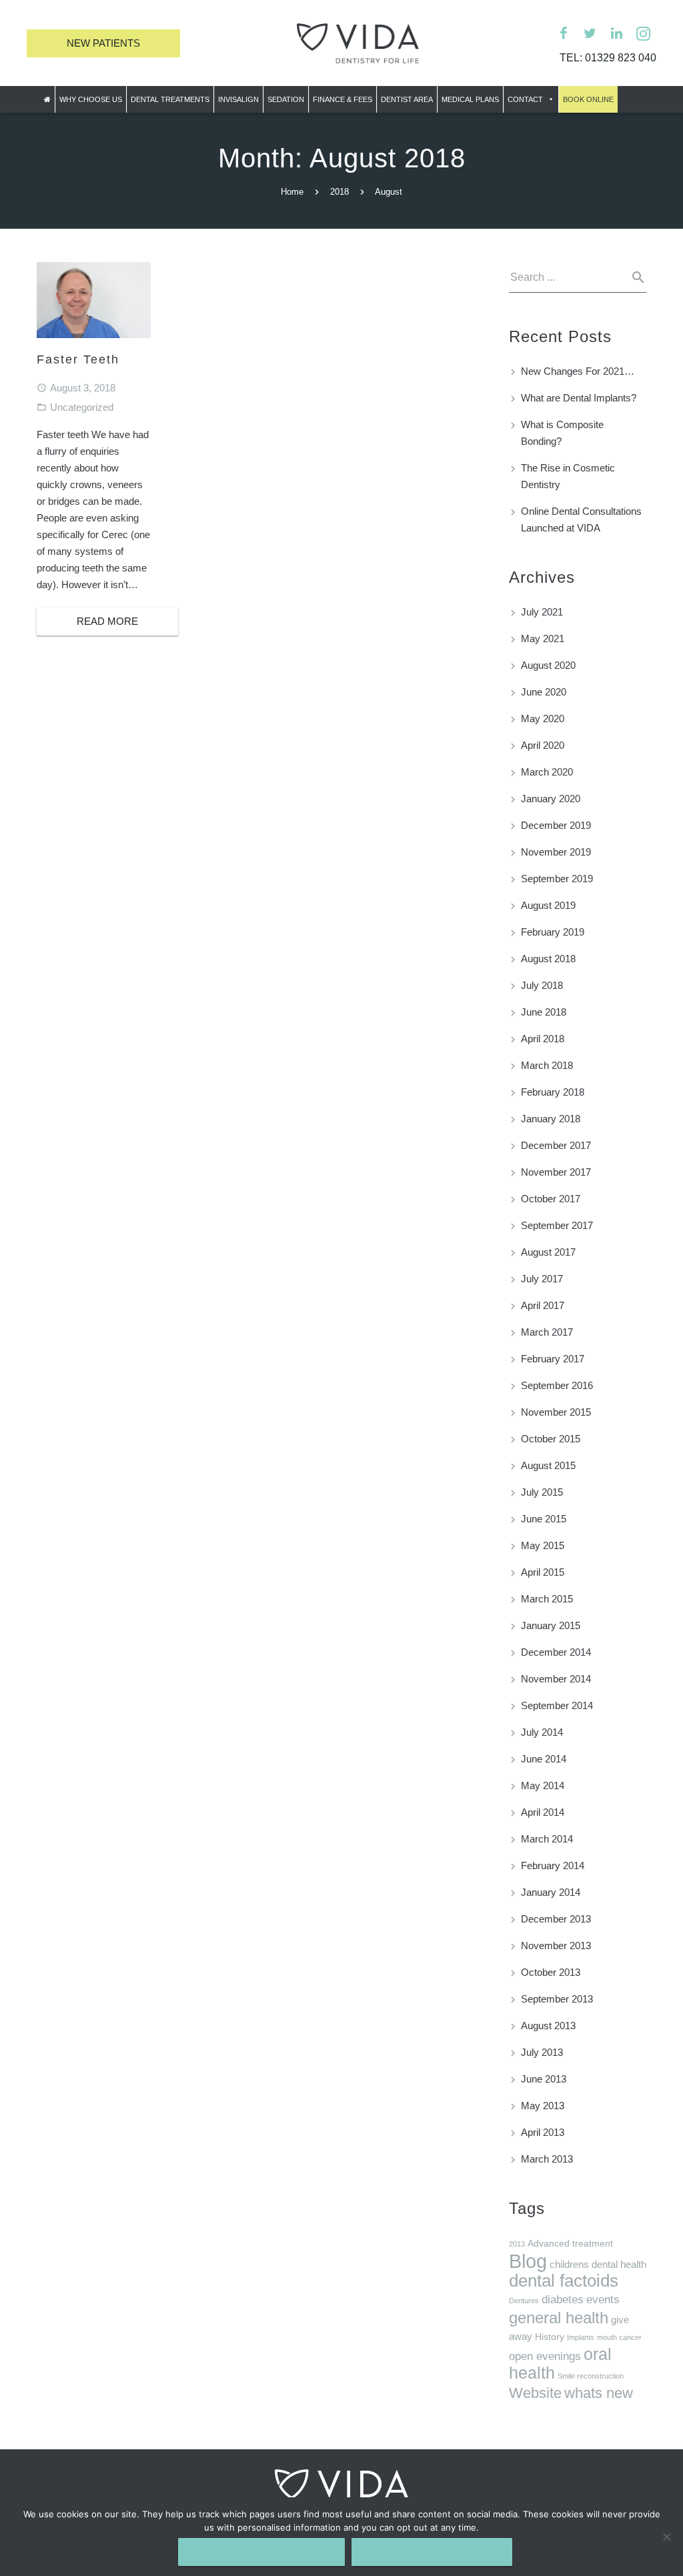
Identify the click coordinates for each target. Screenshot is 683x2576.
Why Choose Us (91, 99)
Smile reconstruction (591, 2376)
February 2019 (553, 932)
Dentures (524, 2301)
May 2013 (543, 2106)
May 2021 (543, 638)
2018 (339, 192)
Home (292, 192)
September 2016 (557, 1385)
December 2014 (556, 1652)
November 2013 (556, 1946)
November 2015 (556, 1412)
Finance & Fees (343, 99)
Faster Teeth (78, 359)
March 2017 (547, 1332)
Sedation (286, 99)
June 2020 (544, 692)
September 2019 (557, 879)
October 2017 (551, 1199)
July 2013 (542, 2052)
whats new (599, 2393)
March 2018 (547, 1065)
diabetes (563, 2300)
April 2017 (543, 1305)
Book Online (588, 99)
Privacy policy (432, 2552)
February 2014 (553, 1865)
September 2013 (557, 1999)
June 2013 (544, 2079)
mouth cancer (619, 2337)
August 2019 (548, 905)
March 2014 (547, 1839)
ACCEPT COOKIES (261, 2552)
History (550, 2337)
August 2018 (548, 959)
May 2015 (543, 1545)
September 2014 (557, 1705)
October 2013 (551, 1972)
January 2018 (551, 1119)
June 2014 (544, 1759)
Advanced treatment (570, 2244)
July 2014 (542, 1732)
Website (535, 2393)
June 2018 (544, 1012)
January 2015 (551, 1625)
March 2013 (547, 2159)
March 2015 (547, 1599)
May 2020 (543, 719)
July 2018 (542, 985)
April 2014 (543, 1812)
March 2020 (547, 772)
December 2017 (556, 1145)
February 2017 (553, 1359)
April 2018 (543, 1039)
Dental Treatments (170, 99)
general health (559, 2318)
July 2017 (542, 1279)
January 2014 (551, 1892)
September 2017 (557, 1225)
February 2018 (553, 1092)
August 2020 (548, 665)
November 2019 (556, 852)
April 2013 (543, 2132)
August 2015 (548, 1465)
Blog (528, 2261)
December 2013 (556, 1919)
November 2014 (556, 1679)
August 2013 (548, 2026)
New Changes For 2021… (578, 371)
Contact (525, 99)
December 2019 (556, 825)
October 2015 (551, 1439)
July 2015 (542, 1492)
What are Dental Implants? (579, 398)
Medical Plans (470, 99)
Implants (581, 2337)
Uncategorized (82, 407)
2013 (517, 2244)
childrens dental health (598, 2264)
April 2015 (543, 1572)
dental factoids (564, 2281)
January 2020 (551, 799)
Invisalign (238, 99)
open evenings (545, 2356)
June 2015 (544, 1519)
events (603, 2300)
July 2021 (542, 612)
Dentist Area (407, 99)
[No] (666, 2537)
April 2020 (543, 745)
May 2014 (543, 1785)
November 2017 (556, 1172)
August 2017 (548, 1252)
